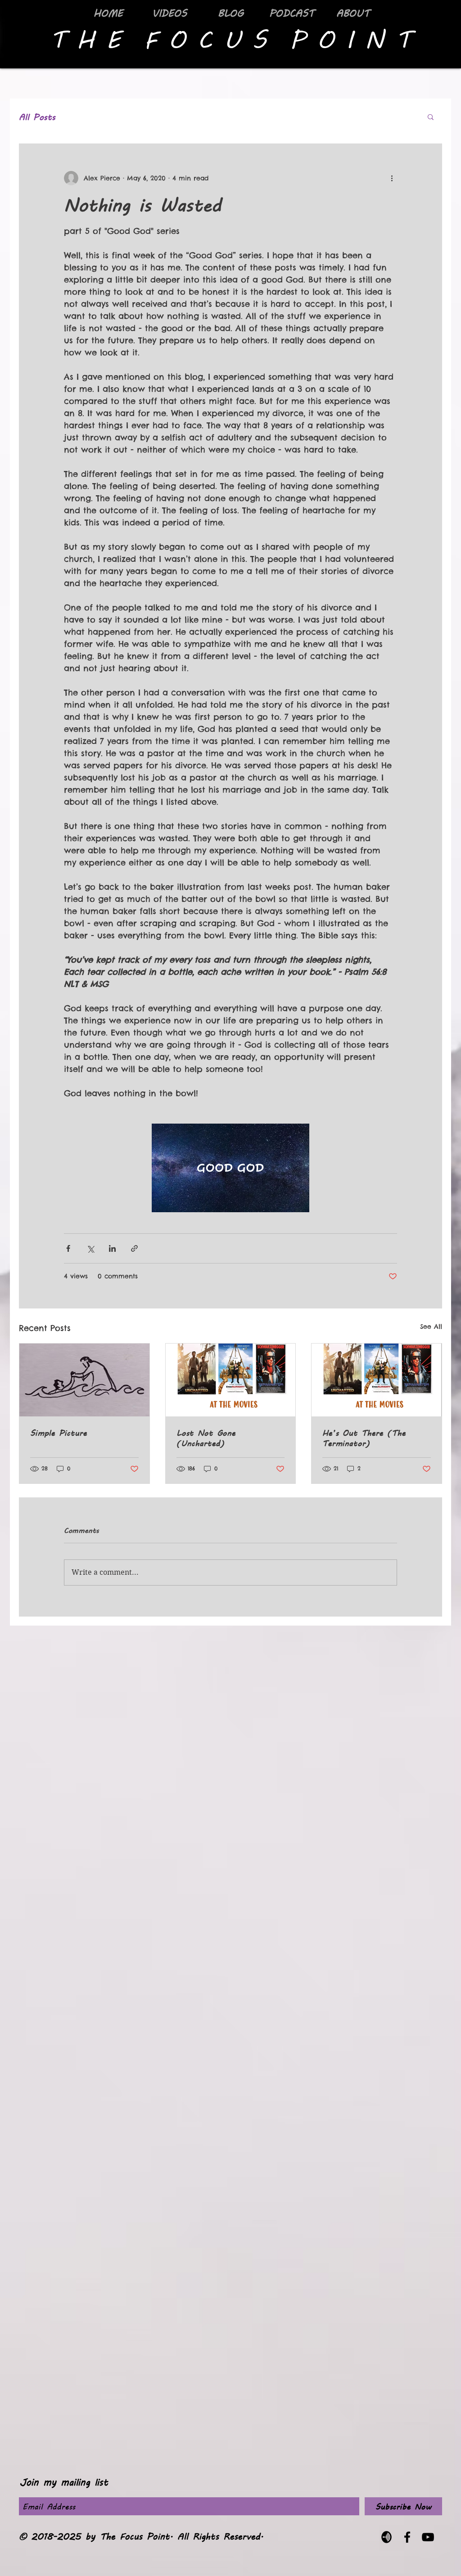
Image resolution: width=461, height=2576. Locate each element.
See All (431, 1326)
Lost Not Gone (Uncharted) (206, 1438)
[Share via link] (134, 1248)
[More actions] (392, 178)
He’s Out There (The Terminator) (364, 1438)
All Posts (37, 117)
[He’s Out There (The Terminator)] (377, 1380)
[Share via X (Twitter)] (90, 1248)
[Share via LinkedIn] (112, 1248)
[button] (431, 116)
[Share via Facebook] (68, 1248)
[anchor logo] (386, 2537)
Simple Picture (59, 1432)
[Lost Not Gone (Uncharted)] (231, 1380)
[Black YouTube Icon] (428, 2537)
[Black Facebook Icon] (407, 2537)
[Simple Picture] (84, 1380)
